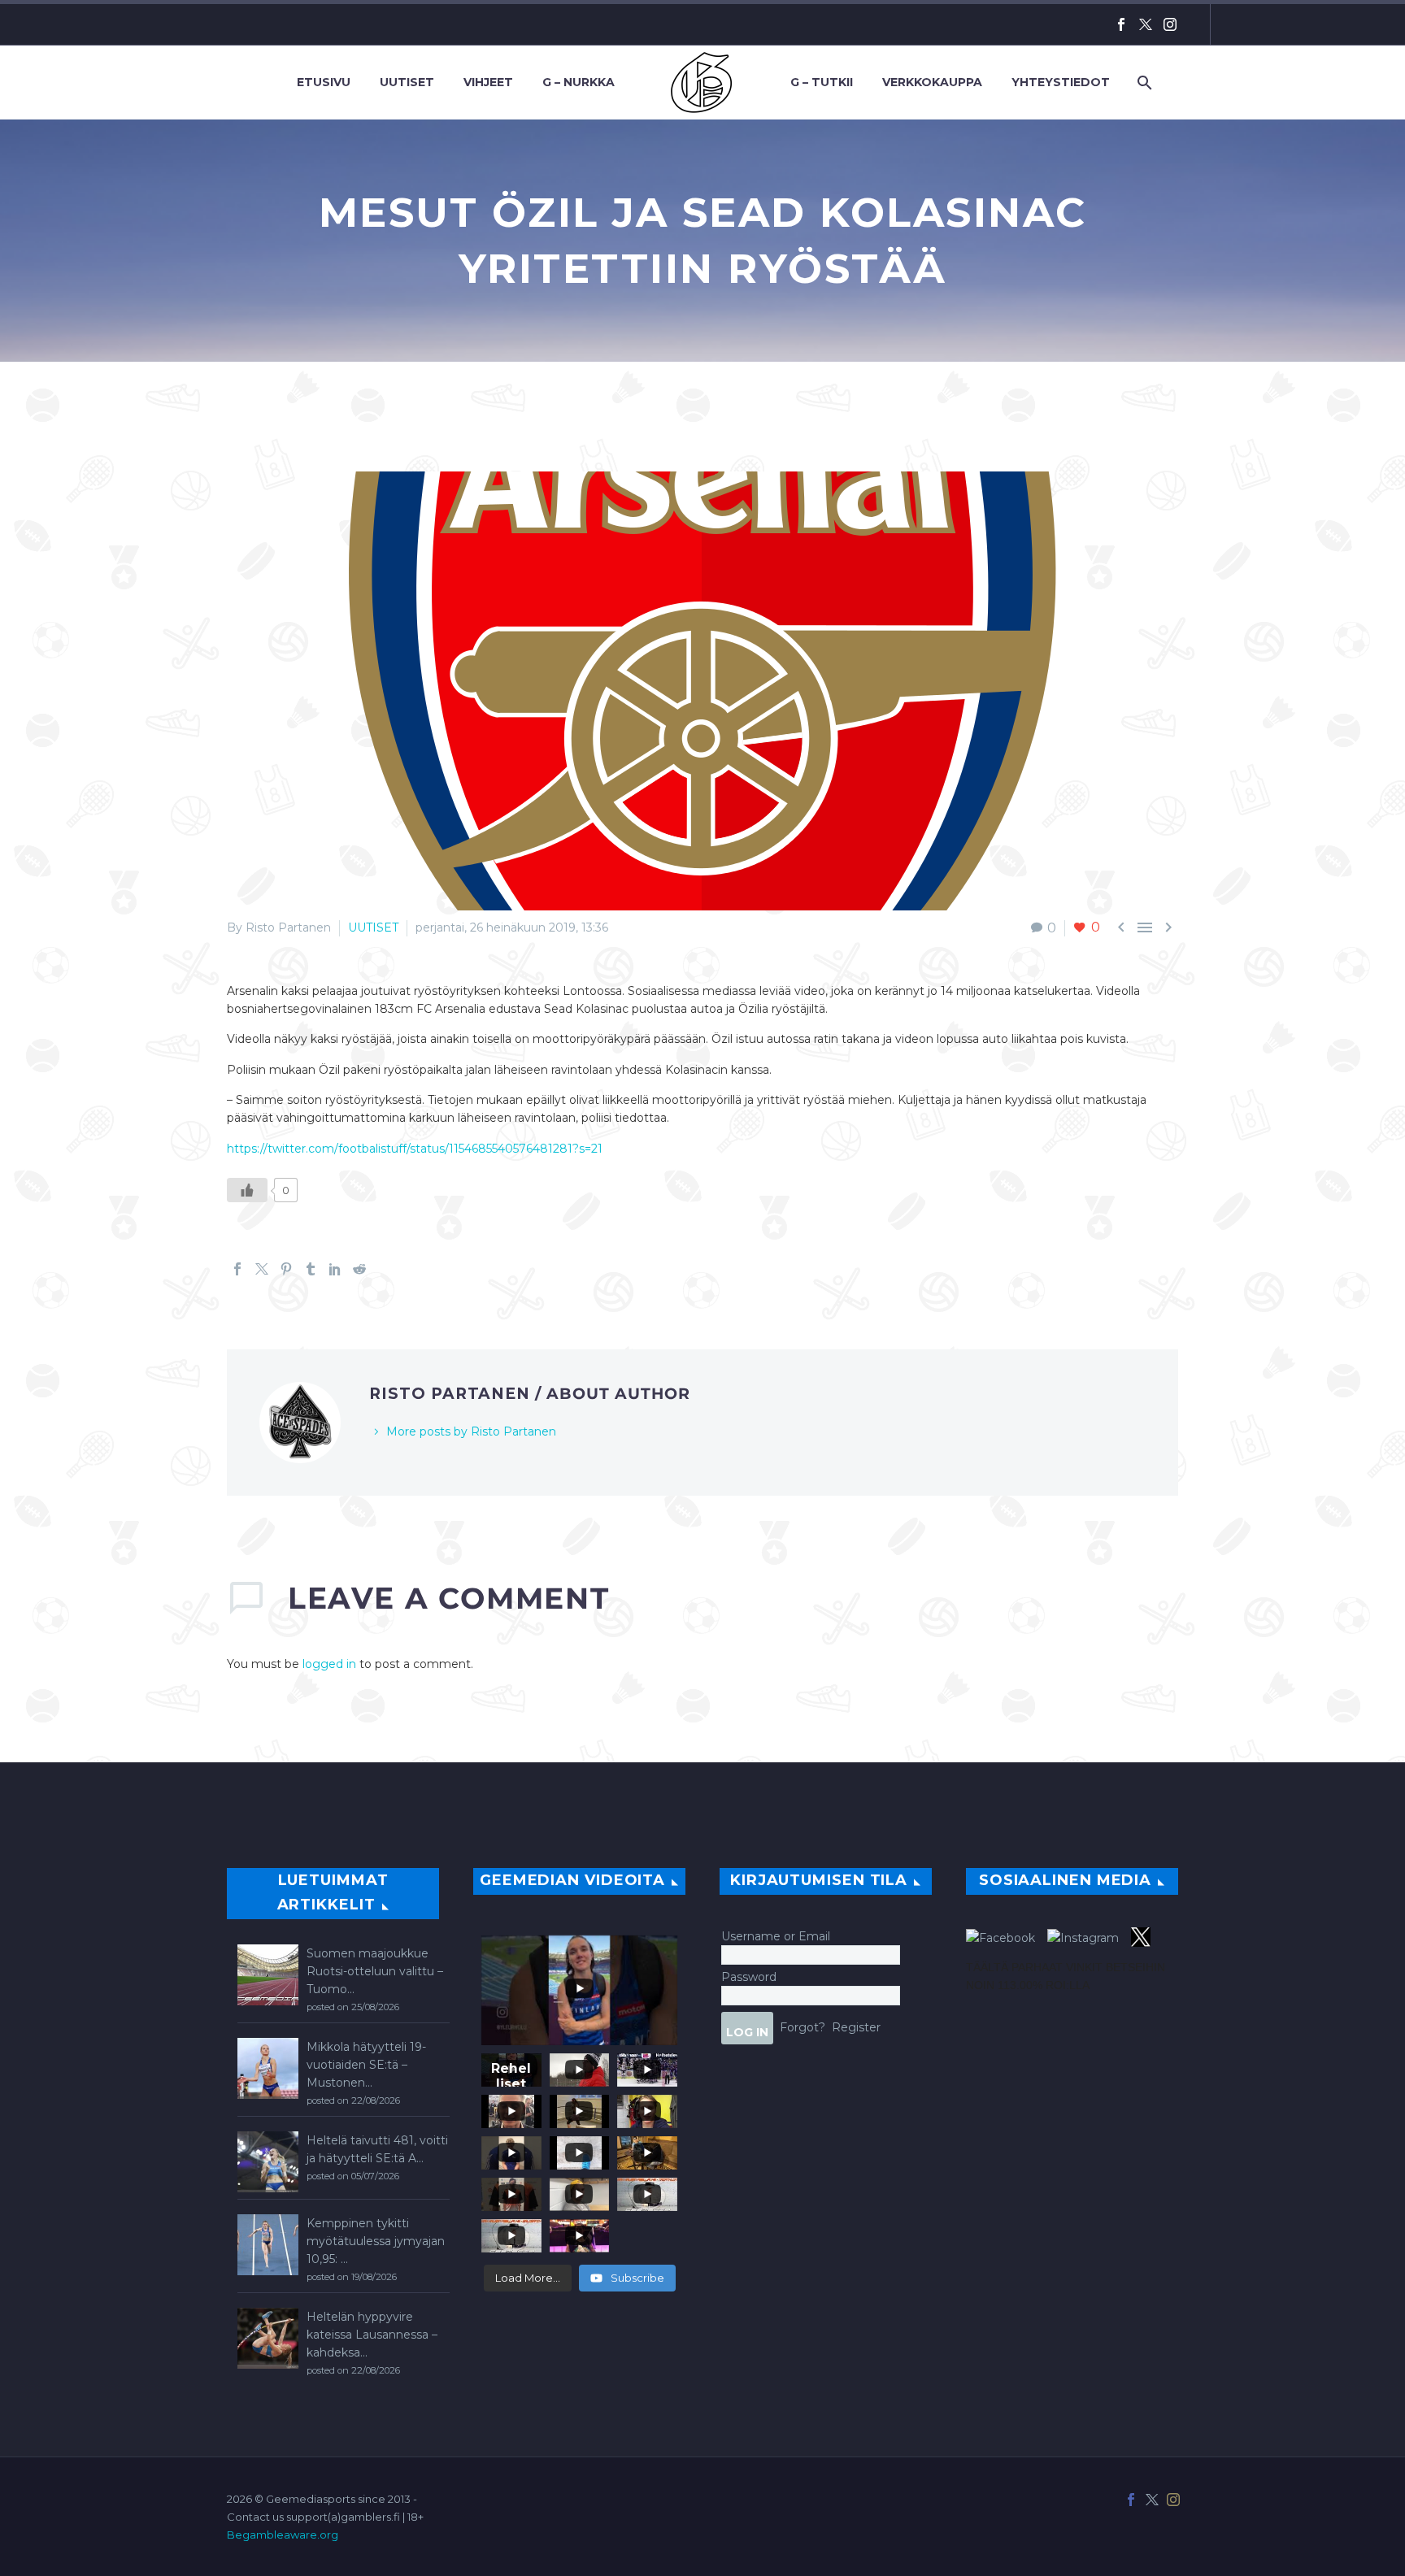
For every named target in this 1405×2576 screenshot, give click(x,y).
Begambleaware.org (283, 2535)
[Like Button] (247, 1190)
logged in (329, 1664)
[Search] (1143, 83)
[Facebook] (1121, 24)
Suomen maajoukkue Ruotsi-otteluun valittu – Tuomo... (375, 1971)
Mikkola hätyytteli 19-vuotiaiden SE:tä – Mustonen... (366, 2065)
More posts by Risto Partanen (471, 1431)
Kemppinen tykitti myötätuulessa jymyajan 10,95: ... (376, 2241)
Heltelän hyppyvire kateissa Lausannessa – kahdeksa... (372, 2335)
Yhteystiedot (1061, 82)
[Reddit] (359, 1269)
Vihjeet (488, 82)
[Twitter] (1146, 24)
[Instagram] (1170, 24)
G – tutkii (822, 82)
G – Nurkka (579, 82)
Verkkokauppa (932, 82)
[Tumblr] (311, 1269)
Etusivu (324, 82)
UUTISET (373, 927)
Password (749, 1977)
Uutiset (407, 82)
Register (856, 2027)
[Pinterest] (286, 1269)
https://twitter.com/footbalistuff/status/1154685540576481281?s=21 (415, 1149)
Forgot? (803, 2027)
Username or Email (776, 1936)
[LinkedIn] (335, 1269)
